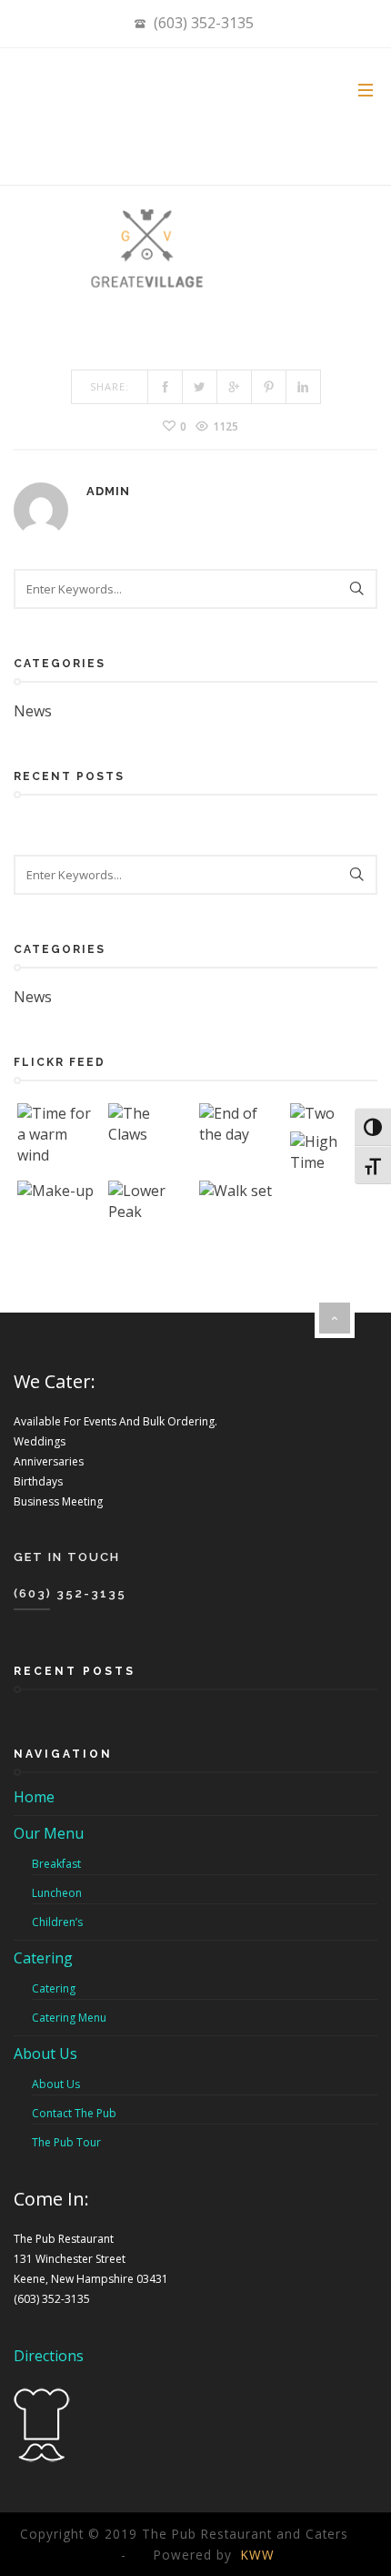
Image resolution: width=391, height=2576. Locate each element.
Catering (43, 1958)
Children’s (57, 1922)
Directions (49, 2356)
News (33, 711)
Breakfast (56, 1864)
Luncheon (57, 1893)
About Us (45, 2054)
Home (34, 1797)
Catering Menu (69, 2018)
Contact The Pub (74, 2113)
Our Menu (49, 1833)
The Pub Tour (66, 2142)
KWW (258, 2555)
